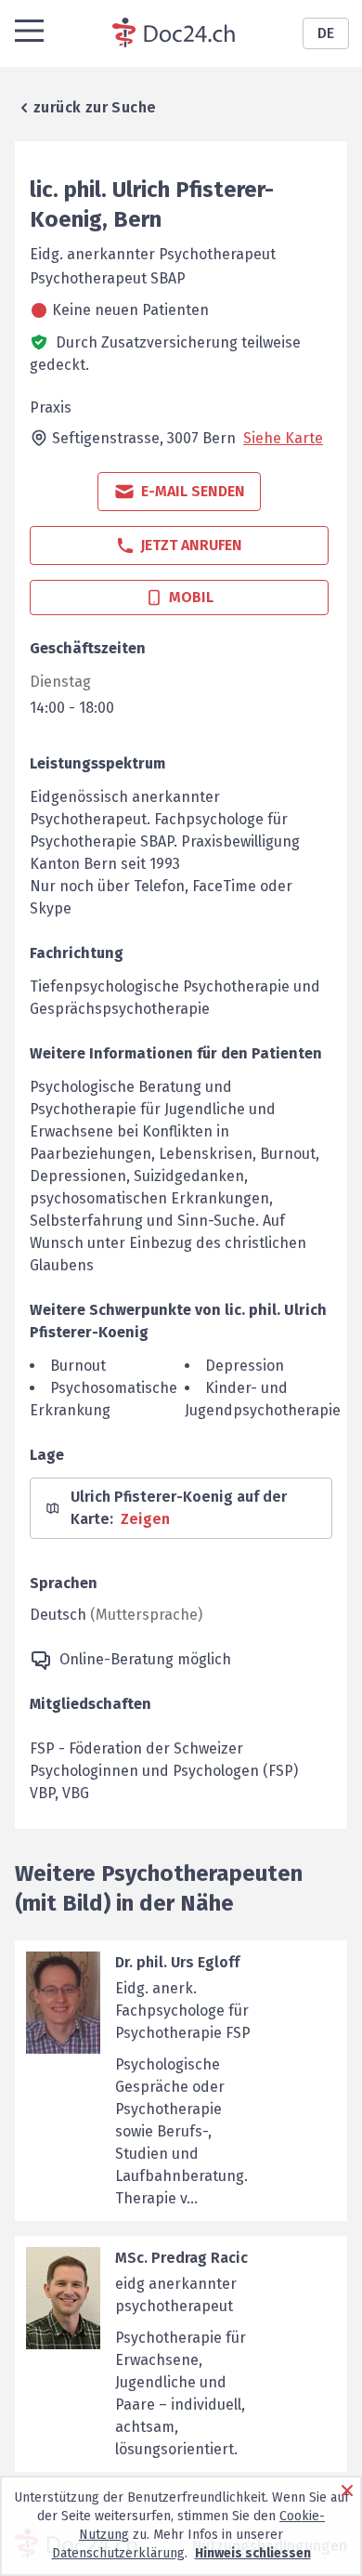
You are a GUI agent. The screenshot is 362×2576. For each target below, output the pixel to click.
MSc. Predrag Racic (181, 2258)
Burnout (78, 1366)
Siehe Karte (283, 438)
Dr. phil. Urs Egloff (177, 1962)
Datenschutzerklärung (118, 2553)
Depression (245, 1366)
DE (326, 33)
